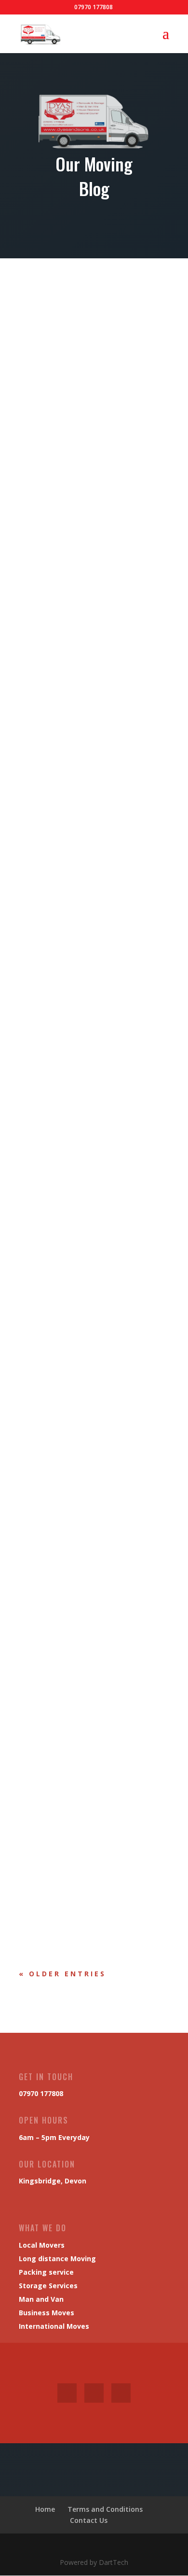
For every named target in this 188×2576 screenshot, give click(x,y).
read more (46, 557)
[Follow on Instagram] (121, 2393)
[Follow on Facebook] (67, 2393)
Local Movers (42, 2245)
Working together (59, 1504)
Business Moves (47, 2313)
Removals (48, 731)
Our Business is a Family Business (84, 1208)
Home (45, 2509)
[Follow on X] (94, 2393)
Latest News (54, 426)
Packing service (46, 2272)
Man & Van (105, 426)
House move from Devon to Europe (86, 708)
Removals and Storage (66, 940)
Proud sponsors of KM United (78, 1772)
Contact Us (89, 2520)
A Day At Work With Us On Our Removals (94, 411)
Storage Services (48, 2286)
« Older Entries (62, 1974)
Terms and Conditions (105, 2509)
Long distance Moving (57, 2259)
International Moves (54, 2326)
